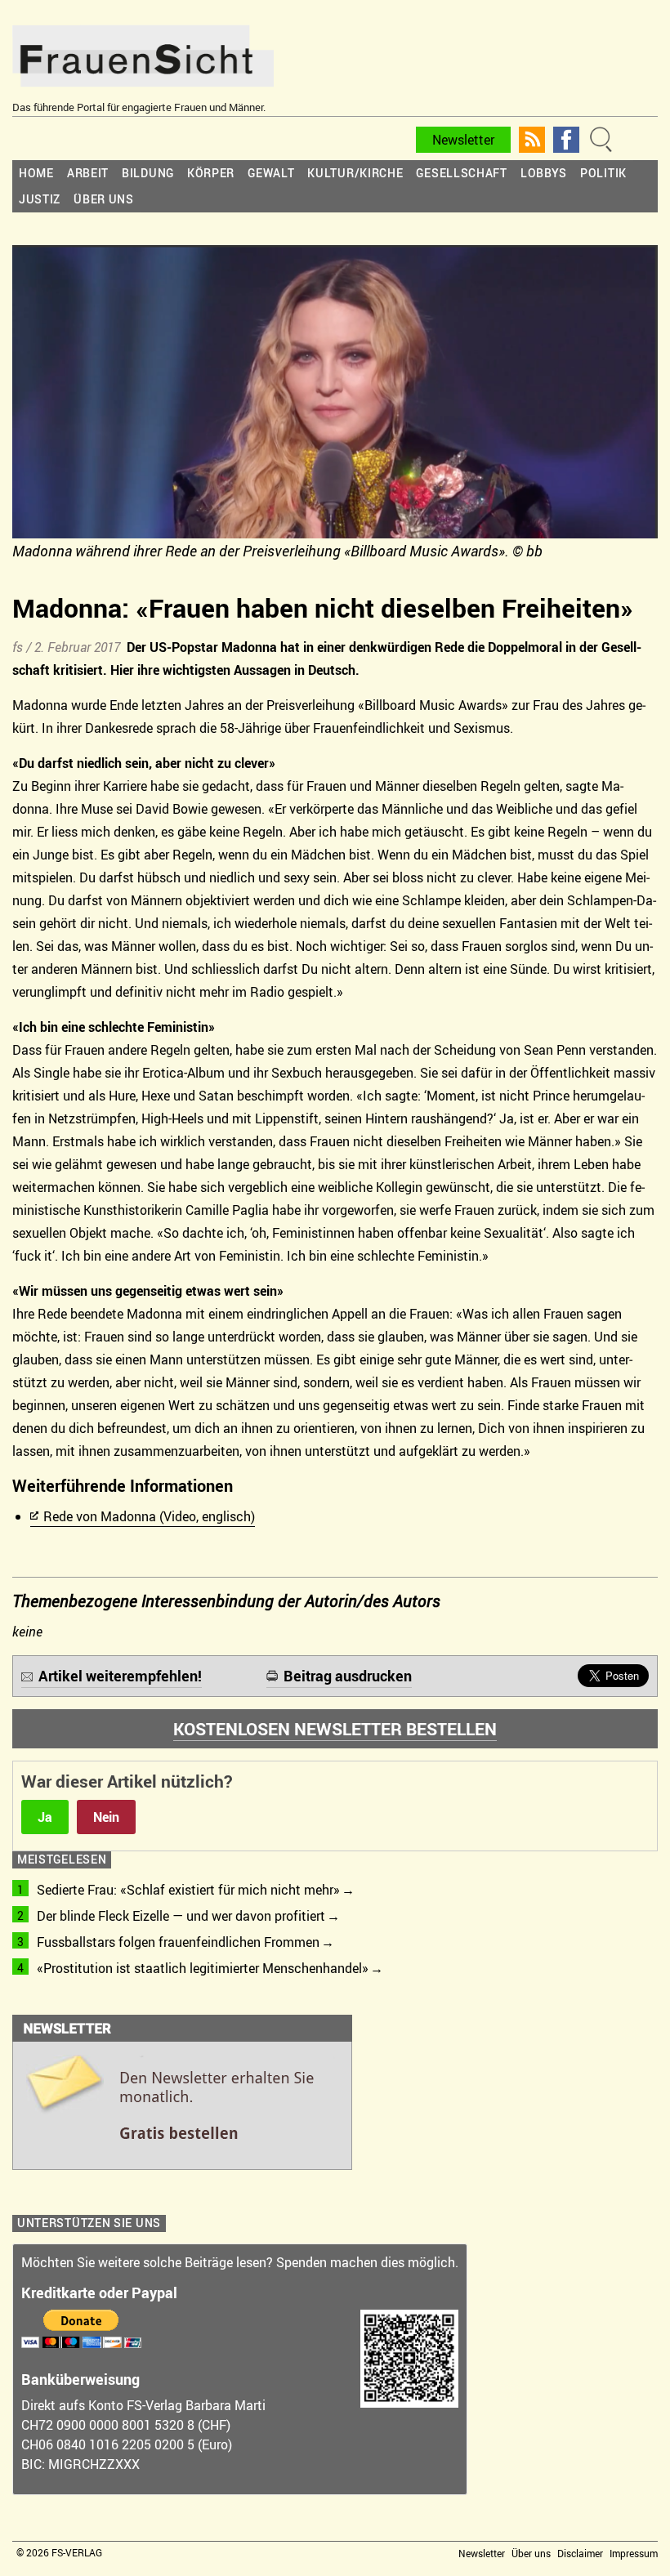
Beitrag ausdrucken (348, 1676)
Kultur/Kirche (355, 173)
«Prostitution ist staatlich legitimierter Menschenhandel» (203, 1968)
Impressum (634, 2553)
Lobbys (544, 173)
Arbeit (88, 173)
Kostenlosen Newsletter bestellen (335, 1729)
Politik (603, 173)
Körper (211, 173)
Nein (106, 1817)
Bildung (148, 173)
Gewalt (271, 173)
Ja (45, 1817)
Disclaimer (580, 2553)
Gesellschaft (461, 173)
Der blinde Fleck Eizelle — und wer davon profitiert (181, 1916)
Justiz (40, 199)
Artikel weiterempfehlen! (120, 1676)
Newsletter (463, 140)
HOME (36, 173)
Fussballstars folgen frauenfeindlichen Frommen (178, 1942)
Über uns (104, 199)
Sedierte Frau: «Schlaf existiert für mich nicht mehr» (188, 1890)
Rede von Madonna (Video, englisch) (149, 1516)
